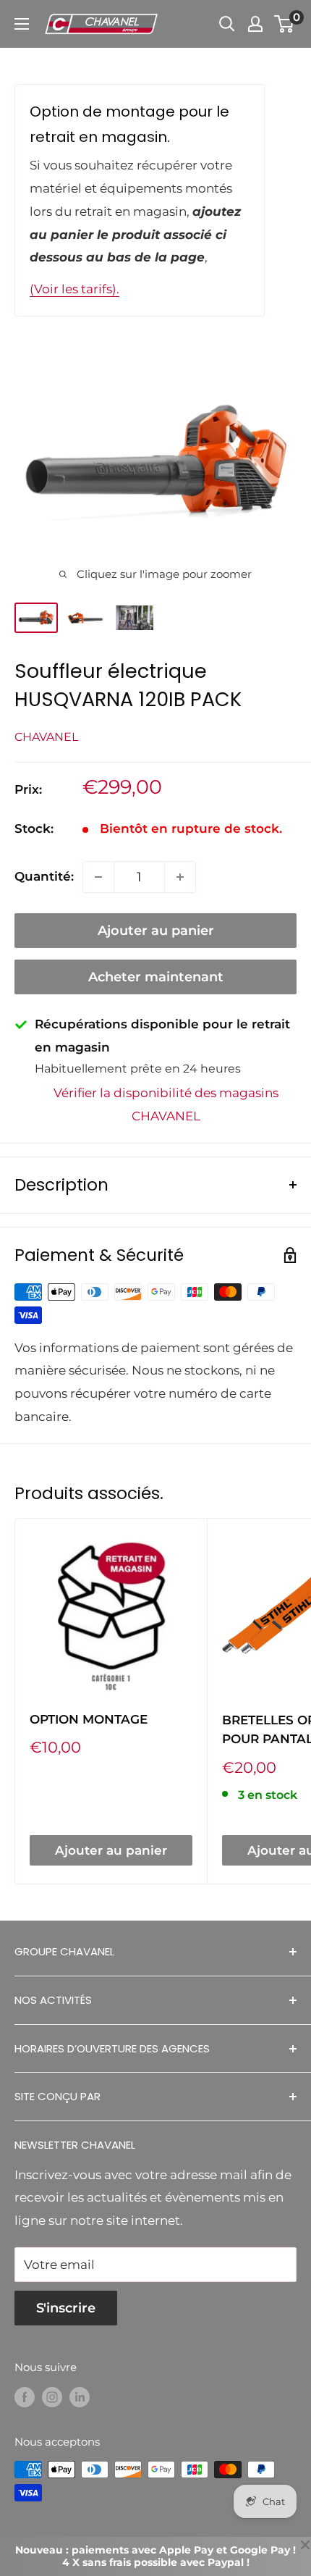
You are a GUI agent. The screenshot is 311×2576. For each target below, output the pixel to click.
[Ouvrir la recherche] (227, 24)
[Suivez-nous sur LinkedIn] (80, 2397)
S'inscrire (66, 2308)
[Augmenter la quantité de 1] (180, 877)
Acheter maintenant (156, 977)
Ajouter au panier (156, 931)
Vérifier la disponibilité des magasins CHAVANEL (166, 1104)
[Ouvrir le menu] (22, 24)
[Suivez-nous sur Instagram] (52, 2397)
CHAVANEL (46, 737)
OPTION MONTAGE (89, 1719)
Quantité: (44, 876)
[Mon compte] (255, 24)
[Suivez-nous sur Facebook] (25, 2397)
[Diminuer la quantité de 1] (98, 877)
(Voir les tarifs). (74, 289)
